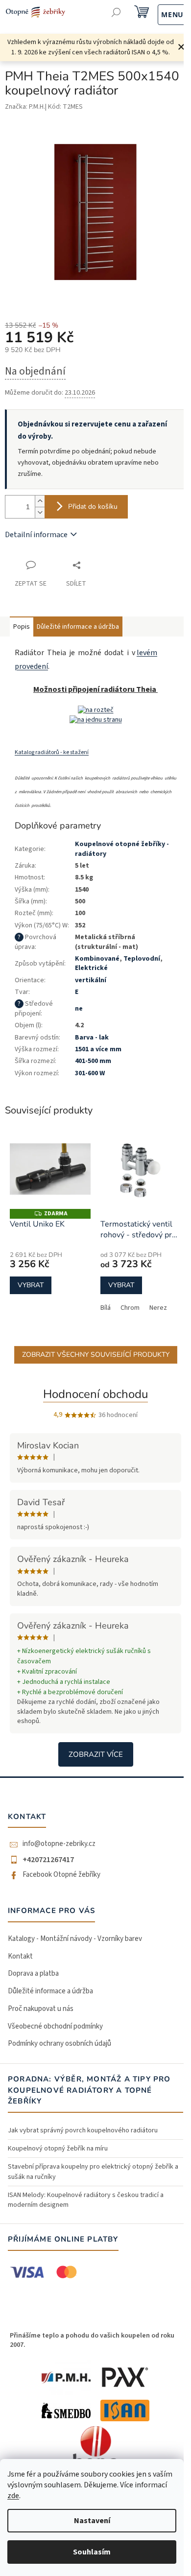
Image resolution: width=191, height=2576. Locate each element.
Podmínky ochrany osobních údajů (60, 2044)
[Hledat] (116, 13)
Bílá (106, 1308)
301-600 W (90, 1073)
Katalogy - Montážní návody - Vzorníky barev (75, 1939)
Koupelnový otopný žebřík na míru (58, 2149)
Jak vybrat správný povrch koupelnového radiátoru (83, 2130)
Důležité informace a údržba (50, 1991)
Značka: (25, 107)
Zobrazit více (96, 1754)
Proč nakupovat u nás (41, 2009)
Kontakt (20, 1956)
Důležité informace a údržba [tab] (78, 627)
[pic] (96, 710)
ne (79, 1009)
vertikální (91, 980)
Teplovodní (142, 959)
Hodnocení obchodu (95, 1394)
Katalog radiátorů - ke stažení (52, 752)
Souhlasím (92, 2552)
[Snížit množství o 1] (40, 512)
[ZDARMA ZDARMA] (50, 1169)
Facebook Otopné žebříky (61, 1875)
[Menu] (162, 13)
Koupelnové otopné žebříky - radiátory (122, 849)
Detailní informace (36, 535)
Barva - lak (92, 1038)
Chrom (130, 1308)
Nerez (158, 1308)
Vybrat (31, 1285)
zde (13, 2496)
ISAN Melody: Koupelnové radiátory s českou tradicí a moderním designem (86, 2200)
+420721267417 (48, 1860)
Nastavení (92, 2521)
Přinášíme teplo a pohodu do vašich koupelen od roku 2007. (92, 2340)
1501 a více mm (98, 1049)
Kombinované (97, 959)
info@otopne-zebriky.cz (59, 1844)
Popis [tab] (22, 627)
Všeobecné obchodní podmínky (55, 2026)
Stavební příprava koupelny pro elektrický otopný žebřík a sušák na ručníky (93, 2172)
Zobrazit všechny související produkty (96, 1355)
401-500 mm (93, 1061)
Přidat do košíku (93, 507)
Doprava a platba (33, 1973)
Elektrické (91, 968)
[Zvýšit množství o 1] (40, 501)
